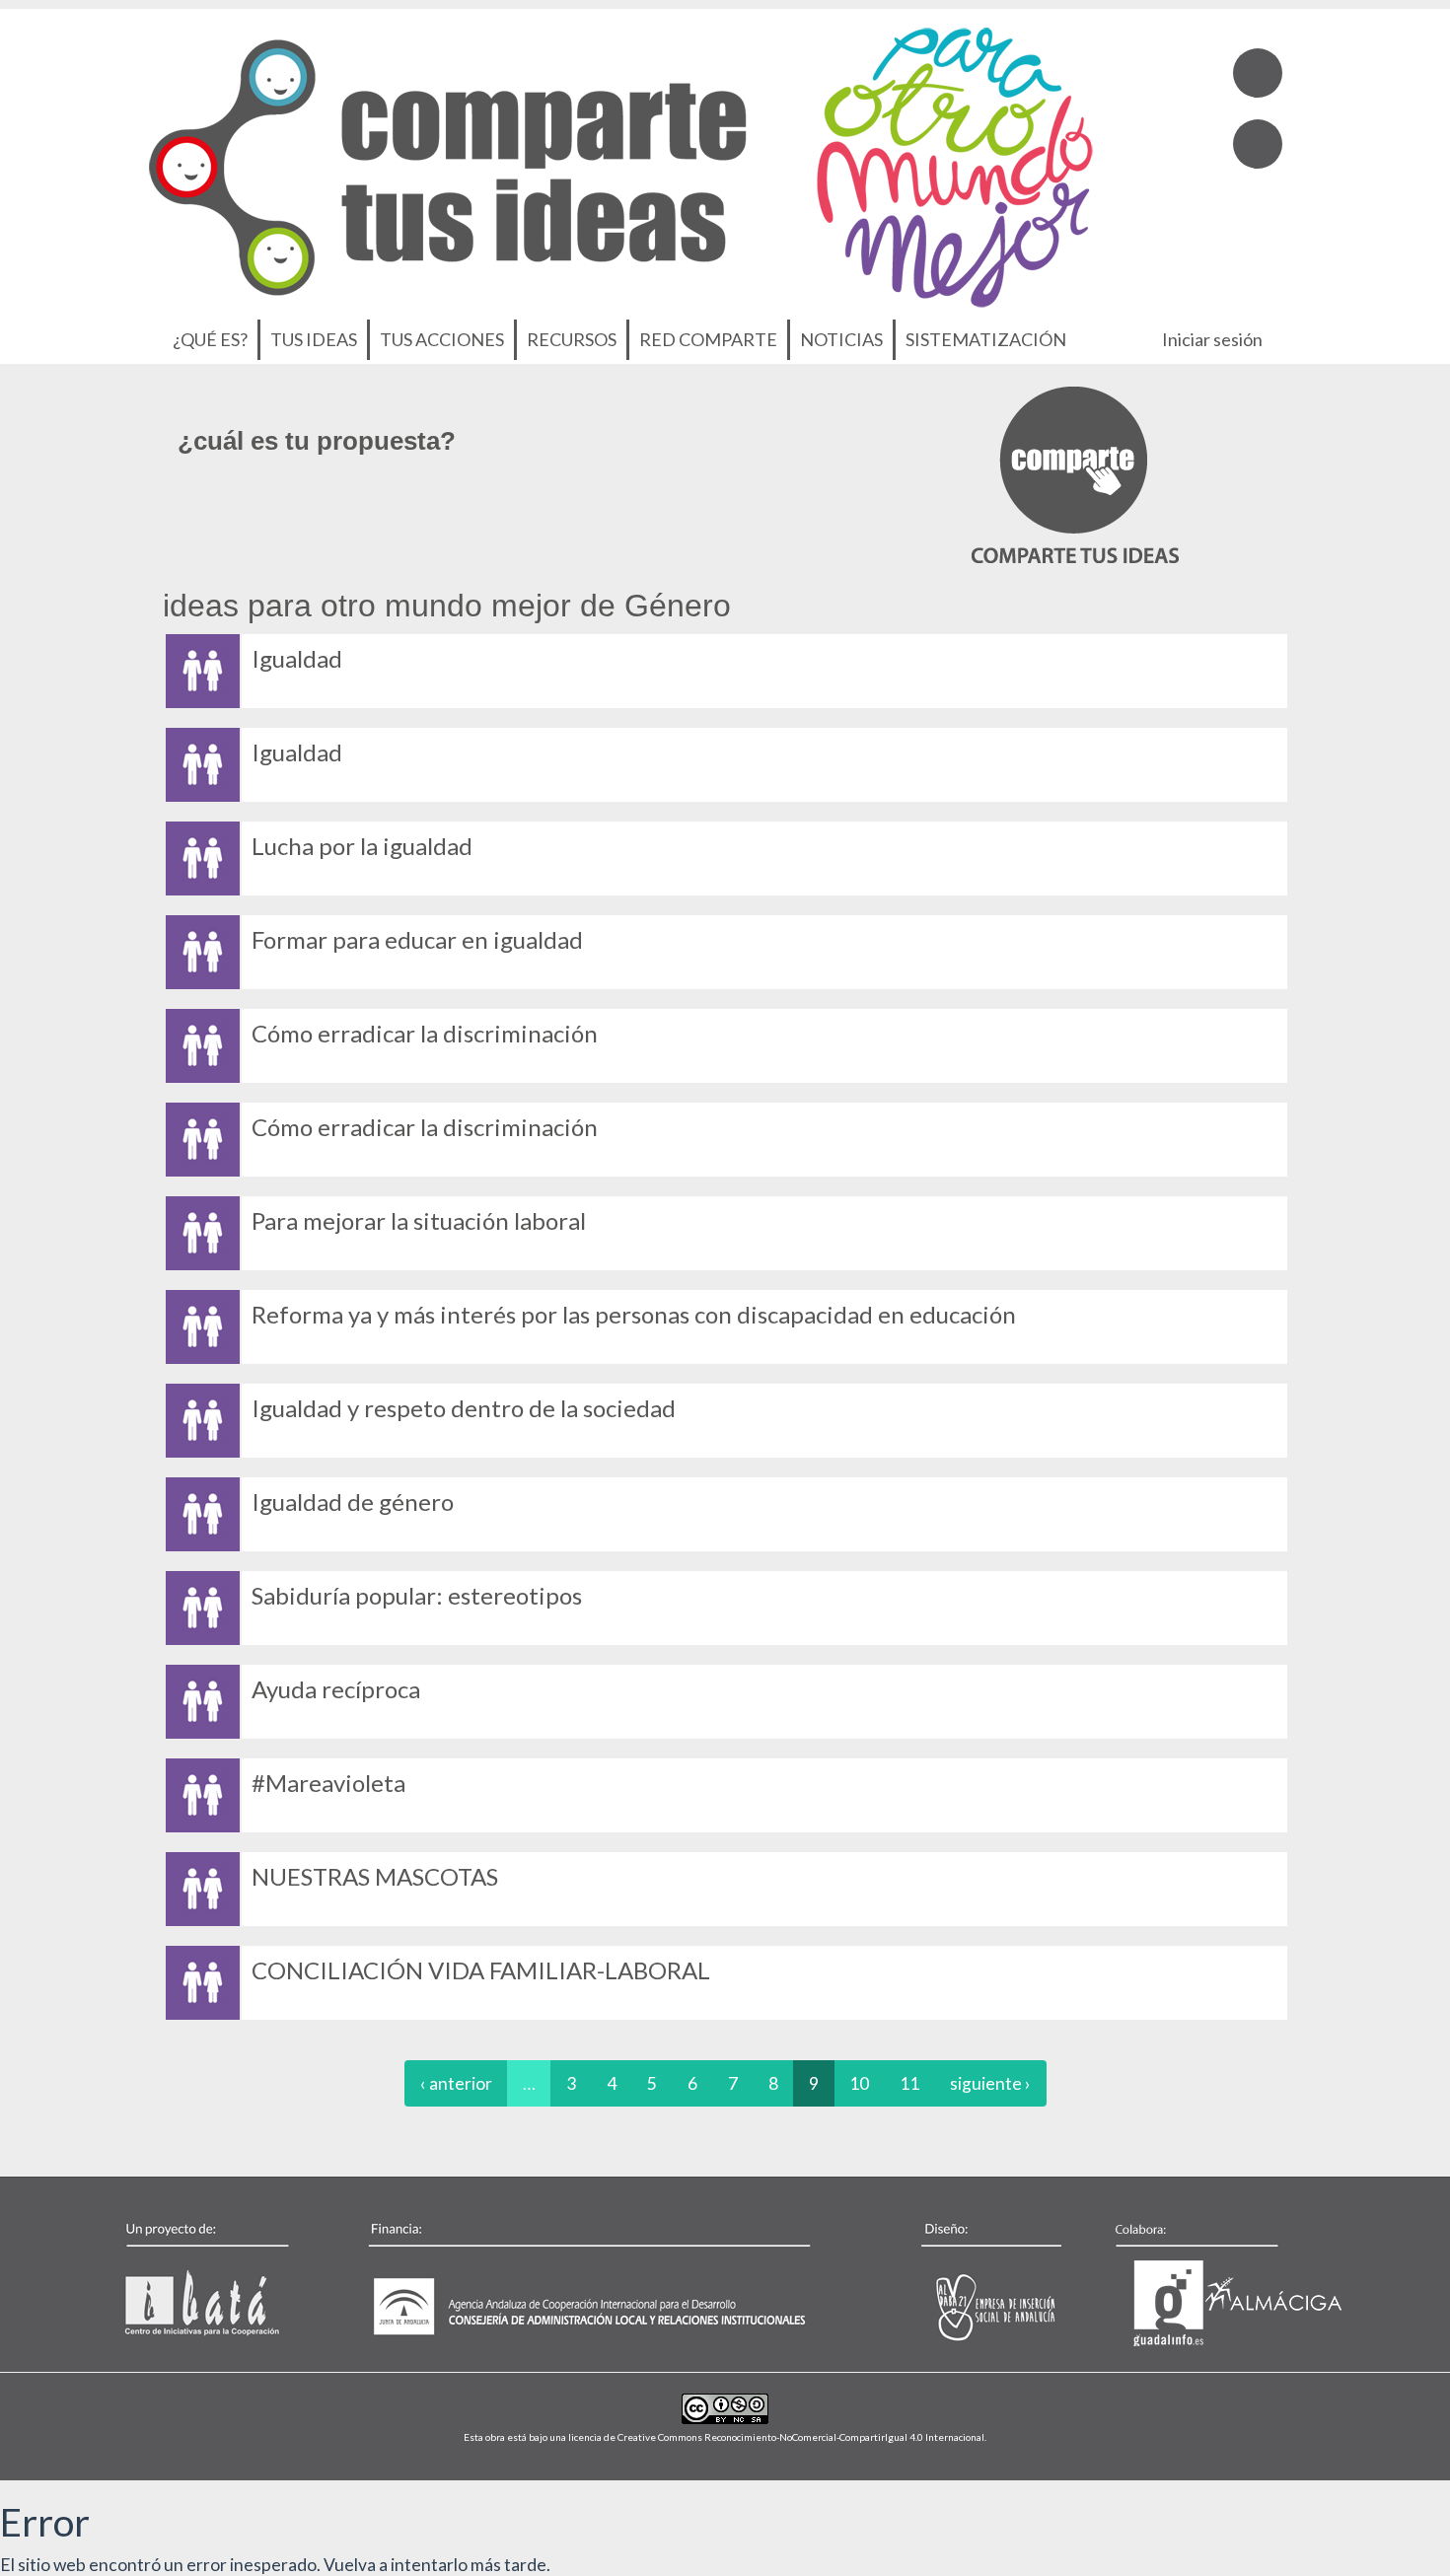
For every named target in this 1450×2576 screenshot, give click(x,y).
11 (909, 2083)
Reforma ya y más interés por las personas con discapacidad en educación (634, 1314)
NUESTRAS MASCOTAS (375, 1876)
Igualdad (297, 658)
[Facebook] (1258, 73)
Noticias (841, 339)
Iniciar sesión (1212, 339)
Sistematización (986, 339)
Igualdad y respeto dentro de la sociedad (464, 1408)
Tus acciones (442, 339)
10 (859, 2083)
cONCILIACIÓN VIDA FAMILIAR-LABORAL (481, 1970)
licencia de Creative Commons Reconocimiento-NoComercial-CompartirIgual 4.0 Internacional (776, 2437)
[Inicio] (621, 162)
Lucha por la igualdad (362, 846)
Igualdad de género (353, 1502)
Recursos (572, 339)
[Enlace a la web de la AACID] (601, 2280)
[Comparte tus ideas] (1075, 474)
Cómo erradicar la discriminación (425, 1033)
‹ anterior (456, 2083)
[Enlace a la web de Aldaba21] (971, 2280)
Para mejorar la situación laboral (419, 1220)
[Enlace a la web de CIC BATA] (231, 2280)
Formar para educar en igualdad (417, 939)
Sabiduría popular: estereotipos (417, 1595)
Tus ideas (314, 339)
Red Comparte (708, 339)
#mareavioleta (328, 1783)
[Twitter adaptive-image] (1258, 144)
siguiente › (990, 2083)
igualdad (297, 752)
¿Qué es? (210, 339)
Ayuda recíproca (336, 1689)
